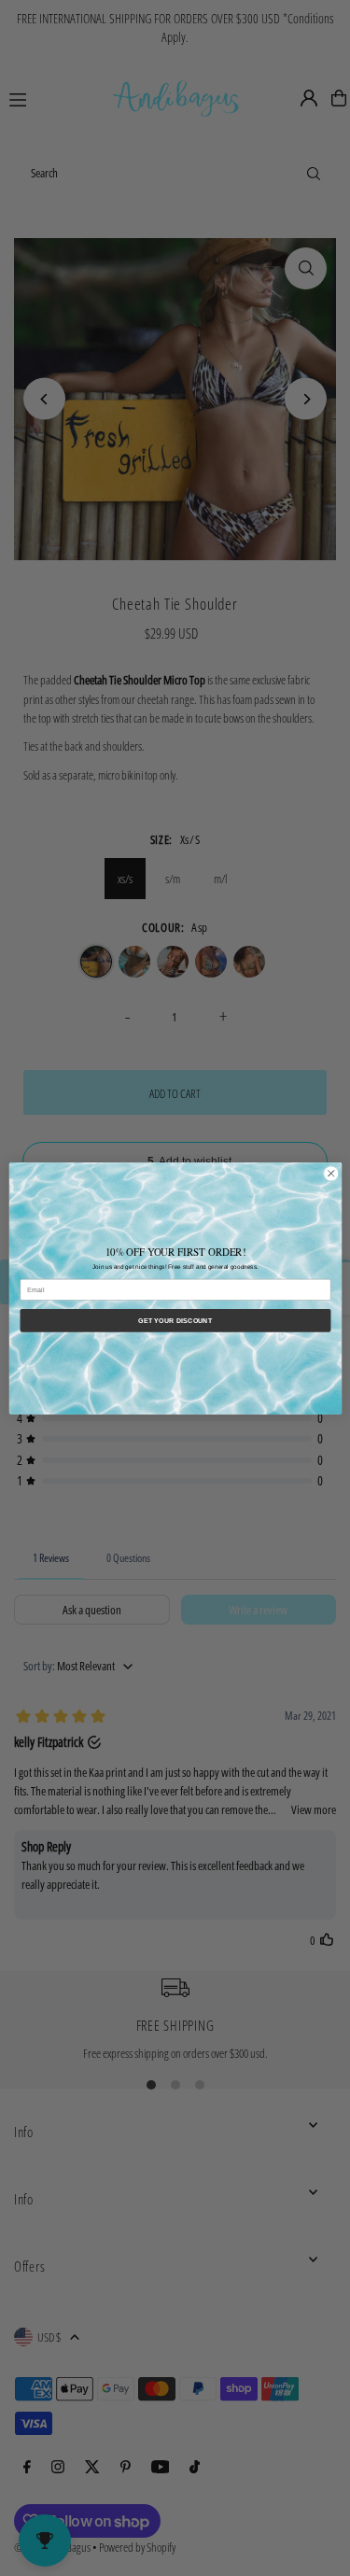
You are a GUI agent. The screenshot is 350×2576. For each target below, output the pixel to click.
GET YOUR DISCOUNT (175, 1320)
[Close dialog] (330, 1173)
